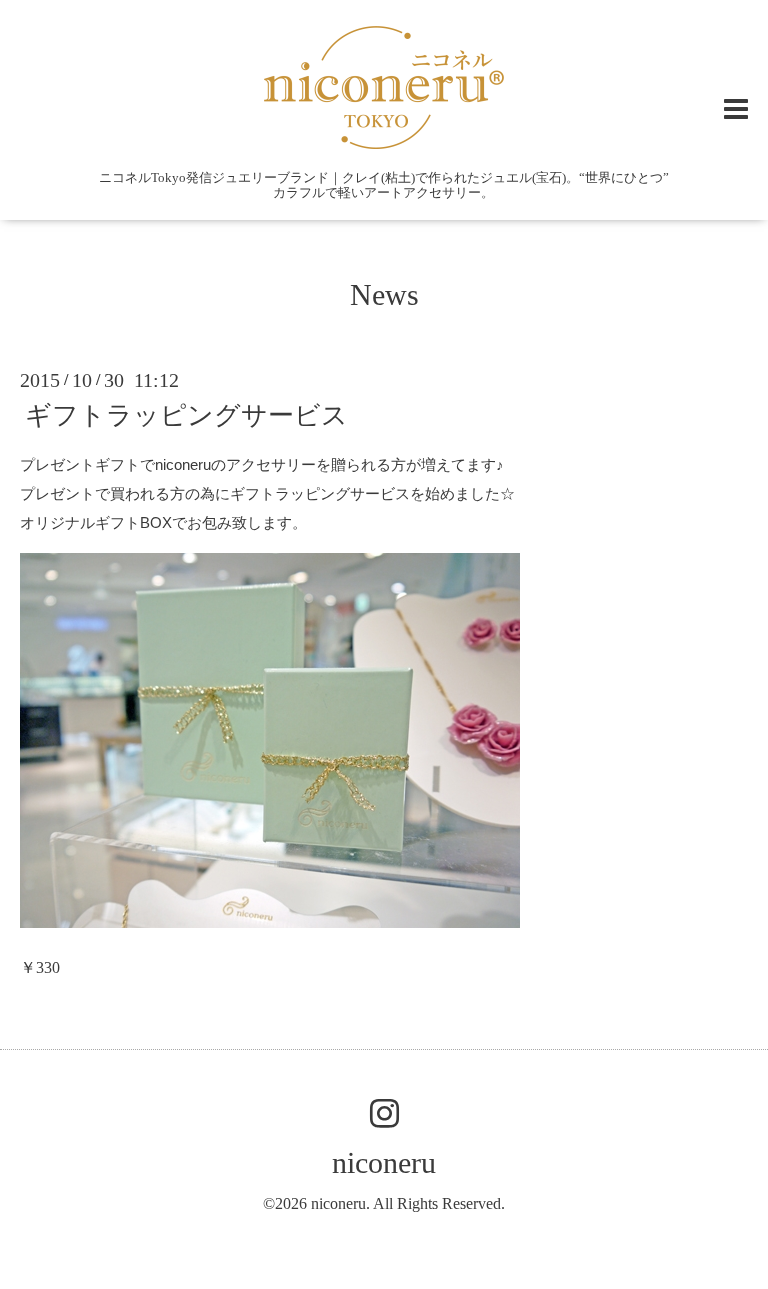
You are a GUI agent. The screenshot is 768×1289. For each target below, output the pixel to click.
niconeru (384, 1162)
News (384, 294)
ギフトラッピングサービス (186, 415)
